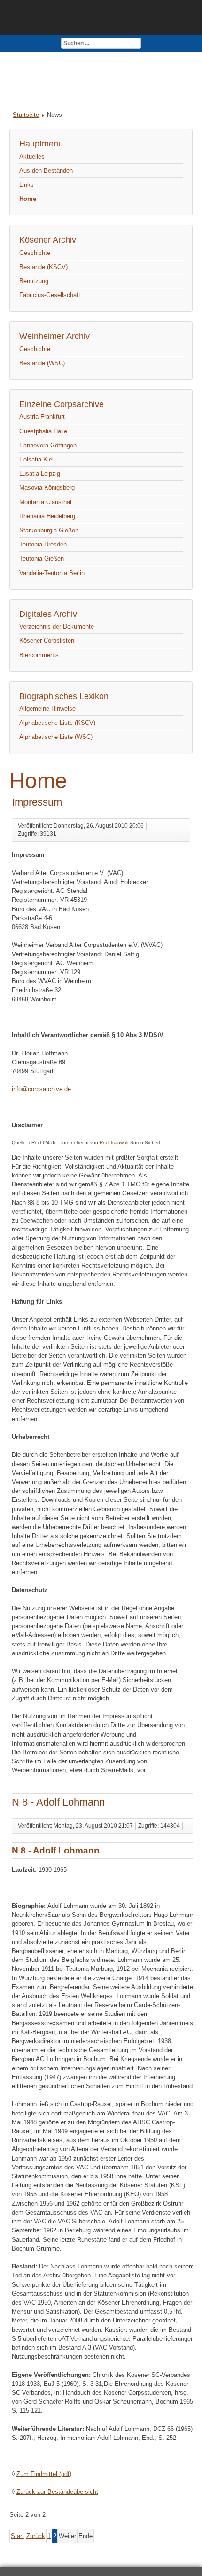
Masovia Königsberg (47, 488)
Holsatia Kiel (36, 459)
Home (28, 199)
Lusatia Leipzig (40, 473)
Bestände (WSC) (42, 363)
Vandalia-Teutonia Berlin (52, 573)
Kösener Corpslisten (47, 641)
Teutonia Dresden (43, 544)
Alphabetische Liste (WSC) (56, 737)
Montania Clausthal (45, 502)
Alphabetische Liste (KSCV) (57, 723)
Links (27, 185)
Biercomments (39, 655)
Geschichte (35, 253)
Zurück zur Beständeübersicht (57, 2492)
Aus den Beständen (46, 171)
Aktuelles (32, 157)
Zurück (36, 2536)
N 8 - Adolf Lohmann (58, 1802)
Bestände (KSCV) (43, 267)
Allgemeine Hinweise (47, 709)
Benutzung (34, 281)
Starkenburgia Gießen (49, 530)
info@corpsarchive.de (41, 1089)
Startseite (26, 115)
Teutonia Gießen (42, 558)
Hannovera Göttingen (48, 445)
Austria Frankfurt (42, 417)
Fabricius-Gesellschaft (50, 295)
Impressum (37, 802)
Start (17, 2536)
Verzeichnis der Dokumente (57, 627)
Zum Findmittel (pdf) (44, 2474)
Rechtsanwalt (114, 1142)
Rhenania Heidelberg (47, 516)
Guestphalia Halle (43, 431)
